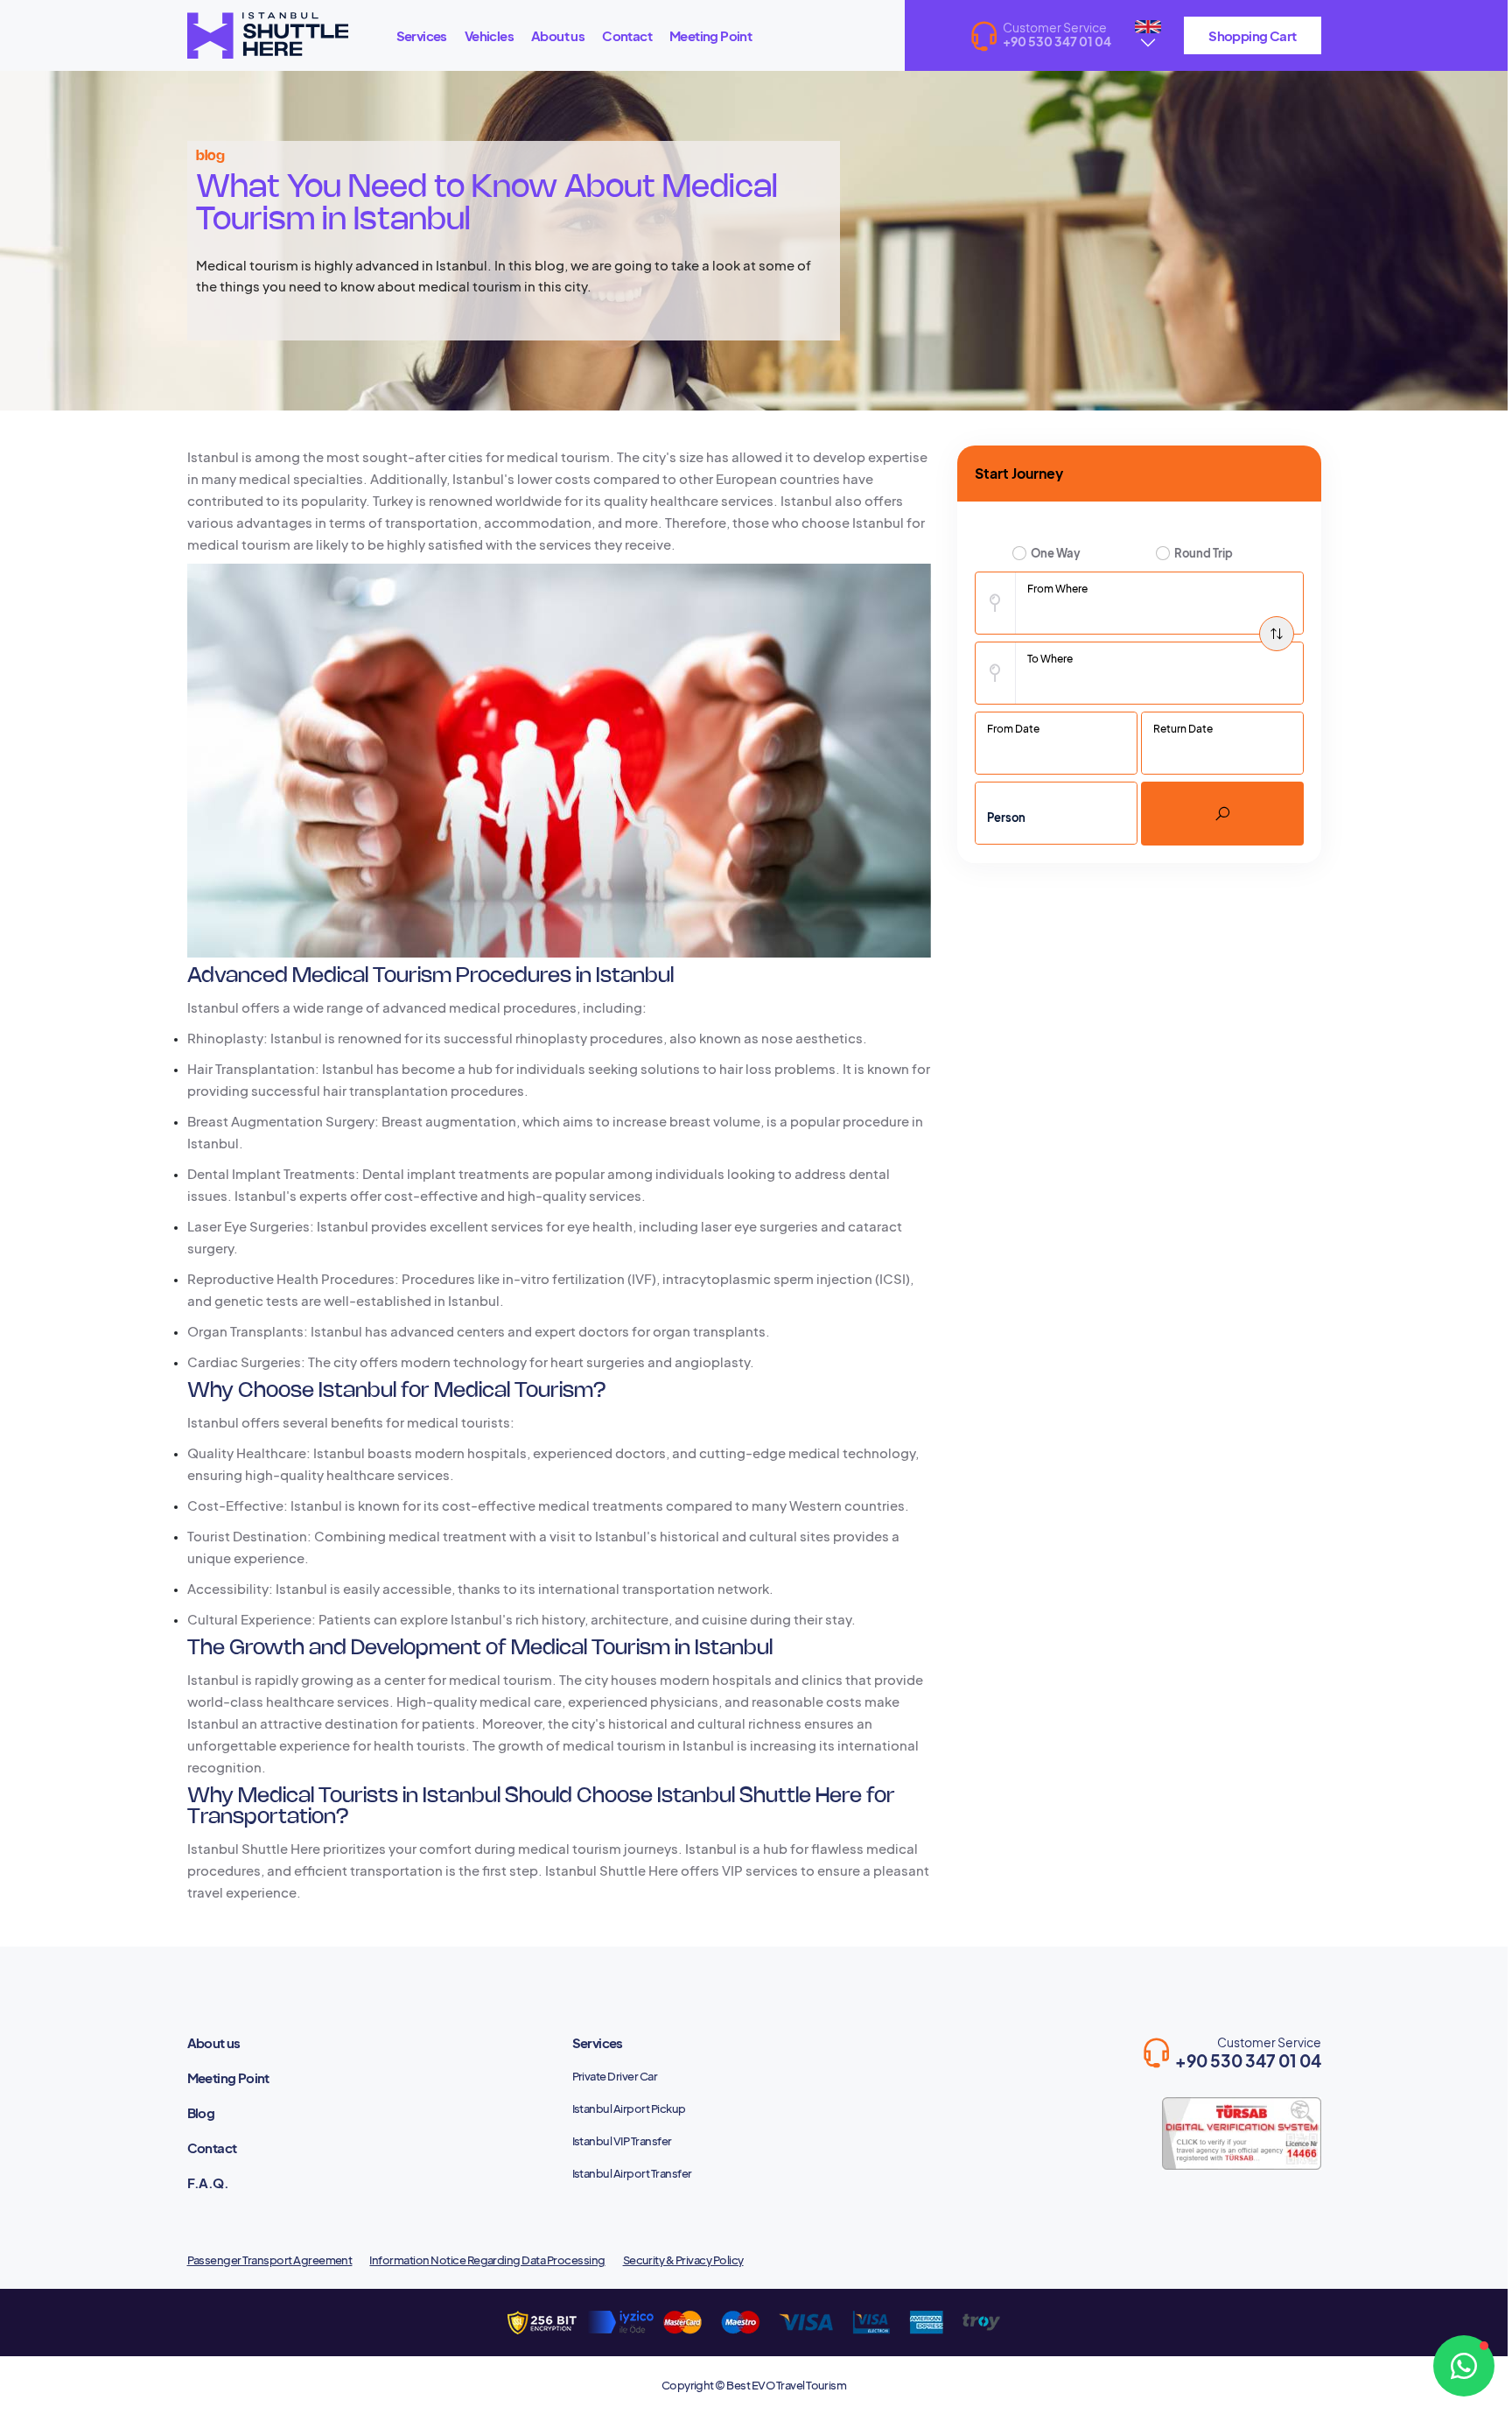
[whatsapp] (1464, 2366)
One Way (1056, 553)
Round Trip (1204, 553)
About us (558, 35)
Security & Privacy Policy (683, 2260)
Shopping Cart (1252, 35)
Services (422, 35)
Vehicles (489, 35)
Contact (627, 35)
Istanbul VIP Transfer (622, 2141)
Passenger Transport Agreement (270, 2260)
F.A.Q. (208, 2182)
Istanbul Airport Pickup (629, 2109)
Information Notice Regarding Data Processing (487, 2260)
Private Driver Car (615, 2076)
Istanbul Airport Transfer (632, 2173)
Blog (201, 2112)
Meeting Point (710, 35)
